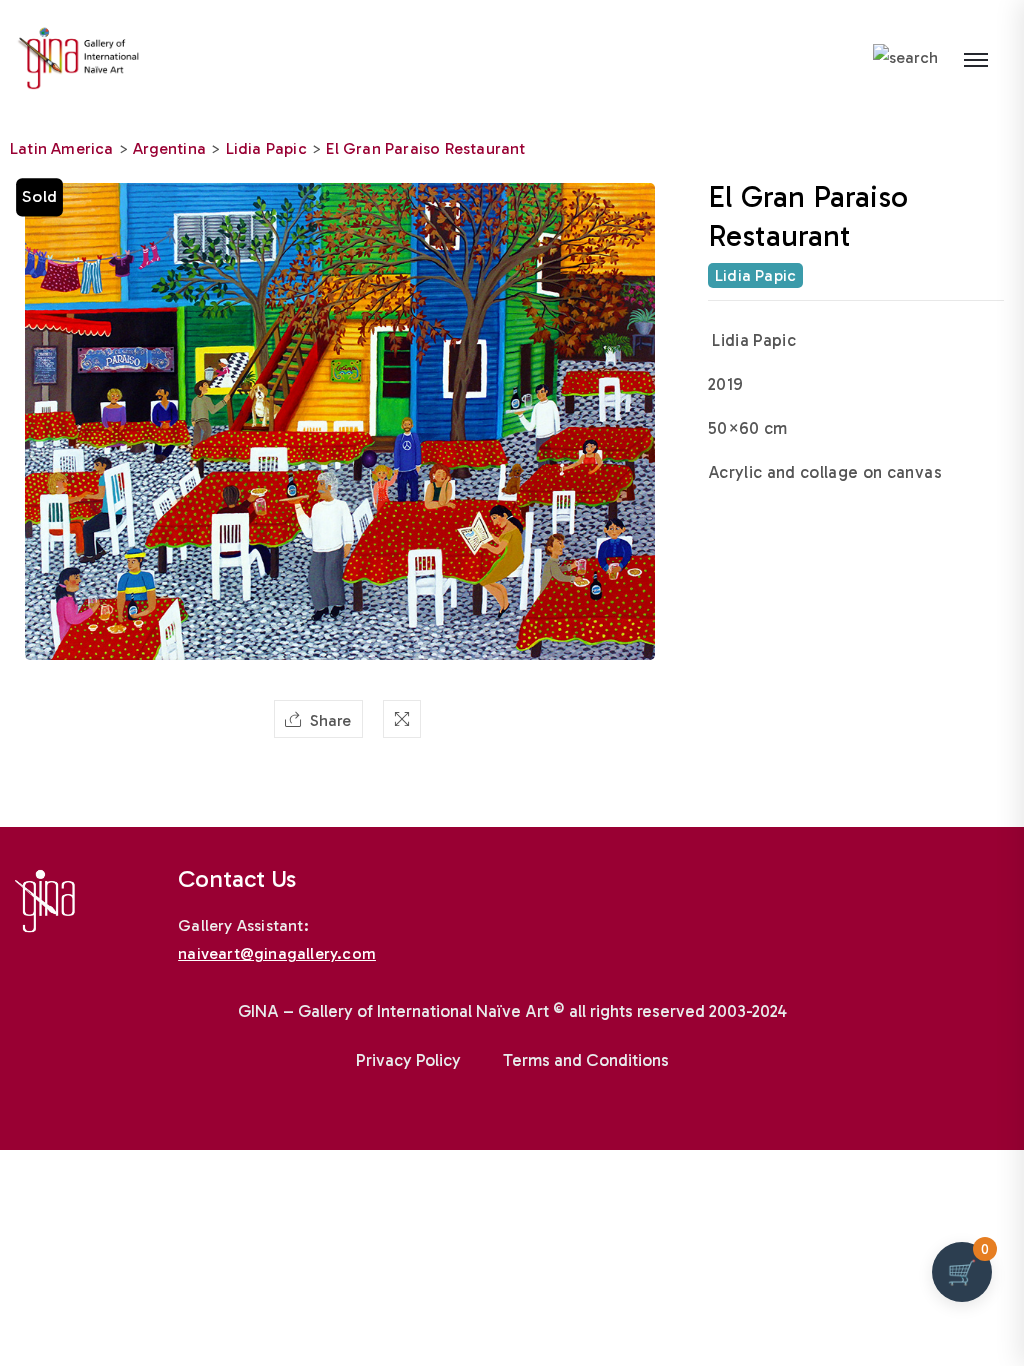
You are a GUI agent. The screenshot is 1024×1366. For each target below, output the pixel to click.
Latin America (62, 148)
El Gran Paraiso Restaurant (425, 148)
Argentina (169, 148)
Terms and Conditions (586, 1060)
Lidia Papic (266, 148)
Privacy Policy (408, 1060)
